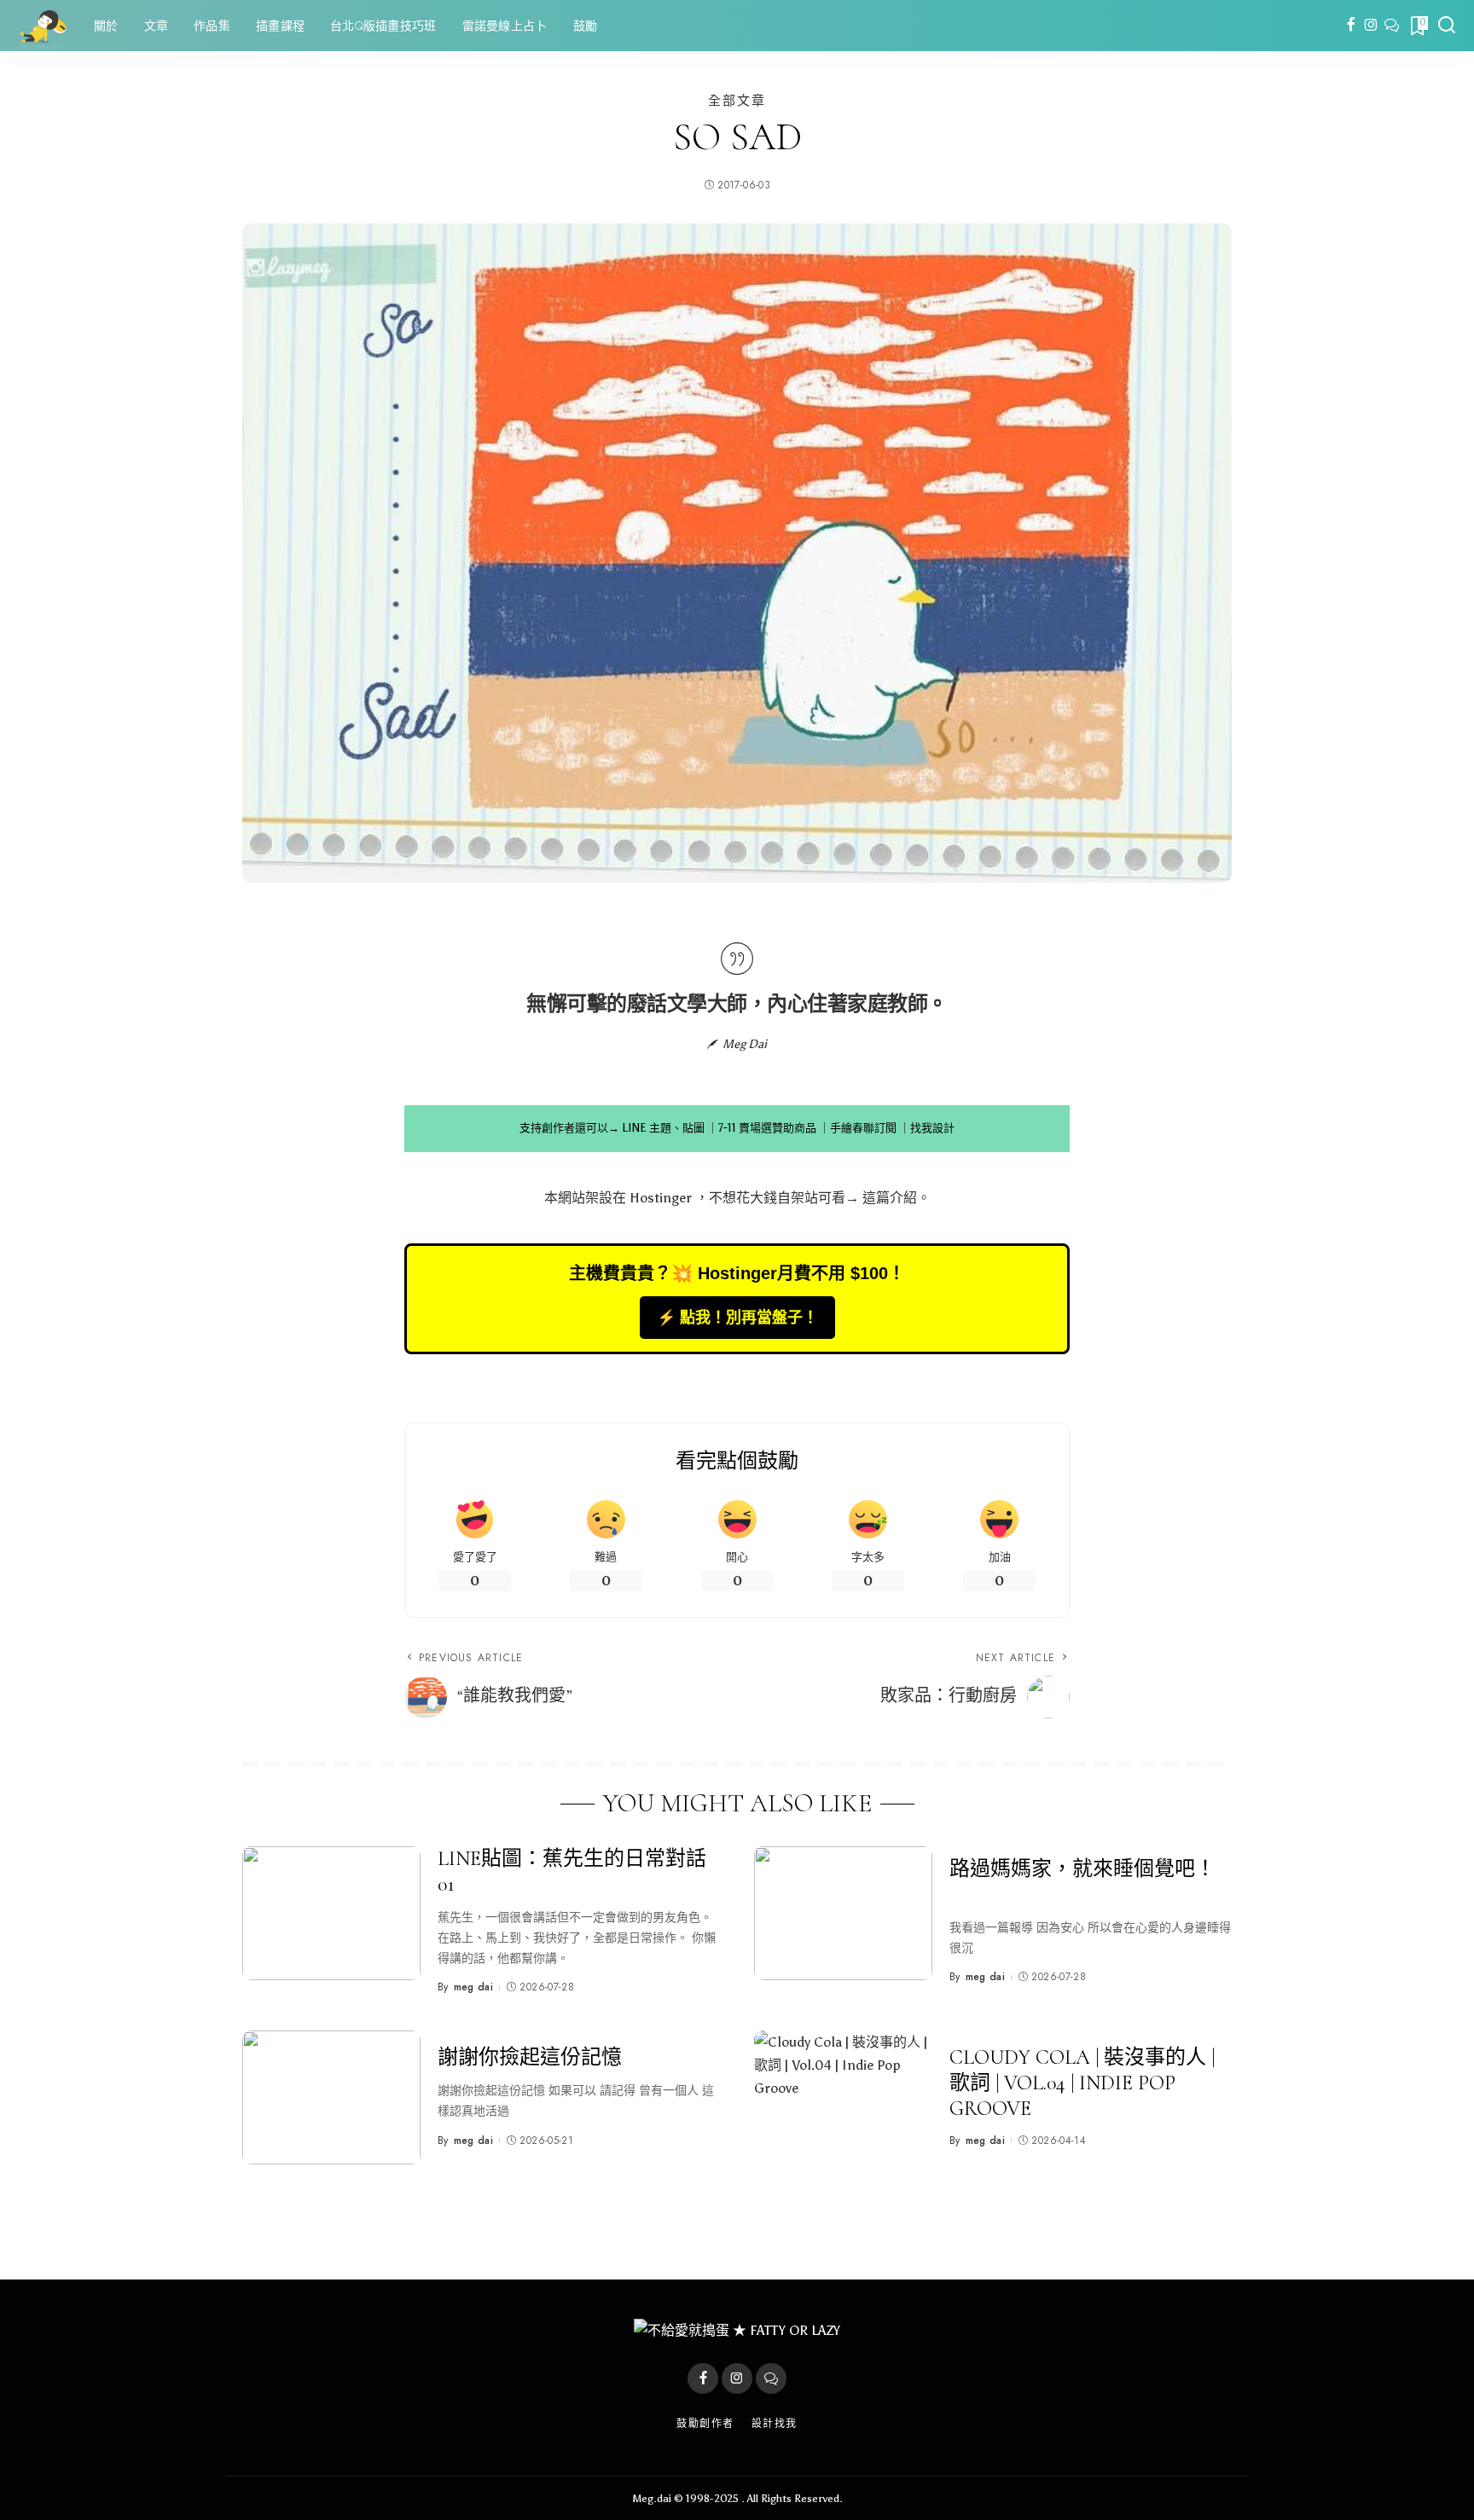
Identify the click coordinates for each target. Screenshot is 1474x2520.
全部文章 (737, 100)
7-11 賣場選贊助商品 (767, 1128)
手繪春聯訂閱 (863, 1128)
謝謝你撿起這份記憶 (530, 2057)
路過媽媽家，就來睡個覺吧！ (1082, 1869)
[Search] (1447, 26)
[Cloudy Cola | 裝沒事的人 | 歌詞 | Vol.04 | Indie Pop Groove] (843, 2097)
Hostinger (661, 1198)
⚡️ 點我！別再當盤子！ (737, 1318)
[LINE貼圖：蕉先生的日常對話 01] (331, 1913)
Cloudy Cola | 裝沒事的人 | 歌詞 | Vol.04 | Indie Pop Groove (1082, 2083)
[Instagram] (1371, 26)
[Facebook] (1351, 26)
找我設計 (932, 1128)
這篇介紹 (890, 1198)
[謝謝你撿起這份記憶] (331, 2097)
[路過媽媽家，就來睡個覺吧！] (843, 1913)
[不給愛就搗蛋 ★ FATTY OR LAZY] (43, 26)
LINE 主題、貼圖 (663, 1128)
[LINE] (1392, 26)
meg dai (473, 1987)
